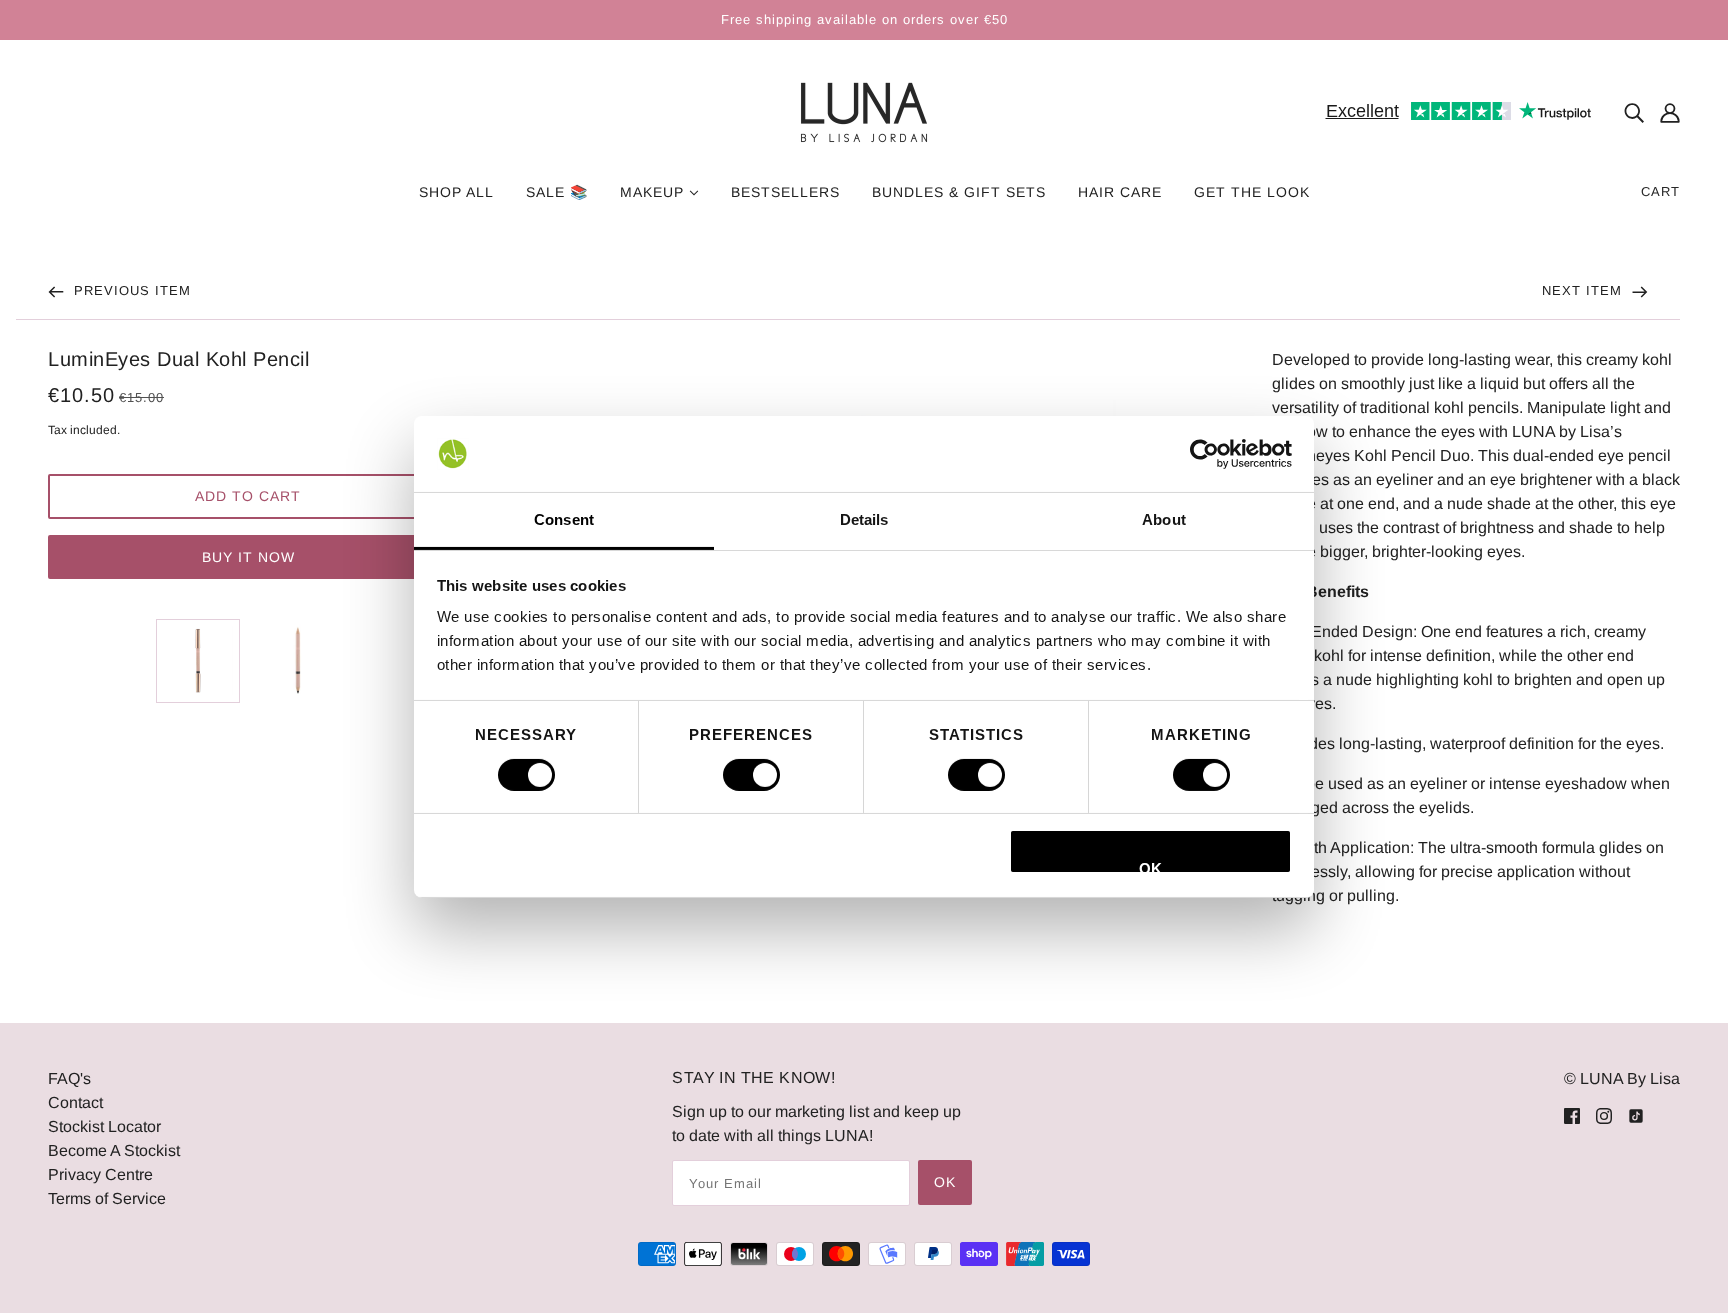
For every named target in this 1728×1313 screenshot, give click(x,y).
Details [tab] (864, 519)
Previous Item (130, 290)
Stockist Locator (104, 1126)
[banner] (864, 111)
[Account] (1670, 113)
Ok (945, 1182)
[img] (1634, 113)
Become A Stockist (114, 1150)
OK (1150, 867)
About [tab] (1164, 519)
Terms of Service (107, 1198)
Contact (75, 1102)
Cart (1660, 191)
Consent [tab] (564, 519)
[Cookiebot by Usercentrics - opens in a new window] (1204, 454)
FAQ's (69, 1078)
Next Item (1584, 290)
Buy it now (248, 557)
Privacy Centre (100, 1174)
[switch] (751, 775)
